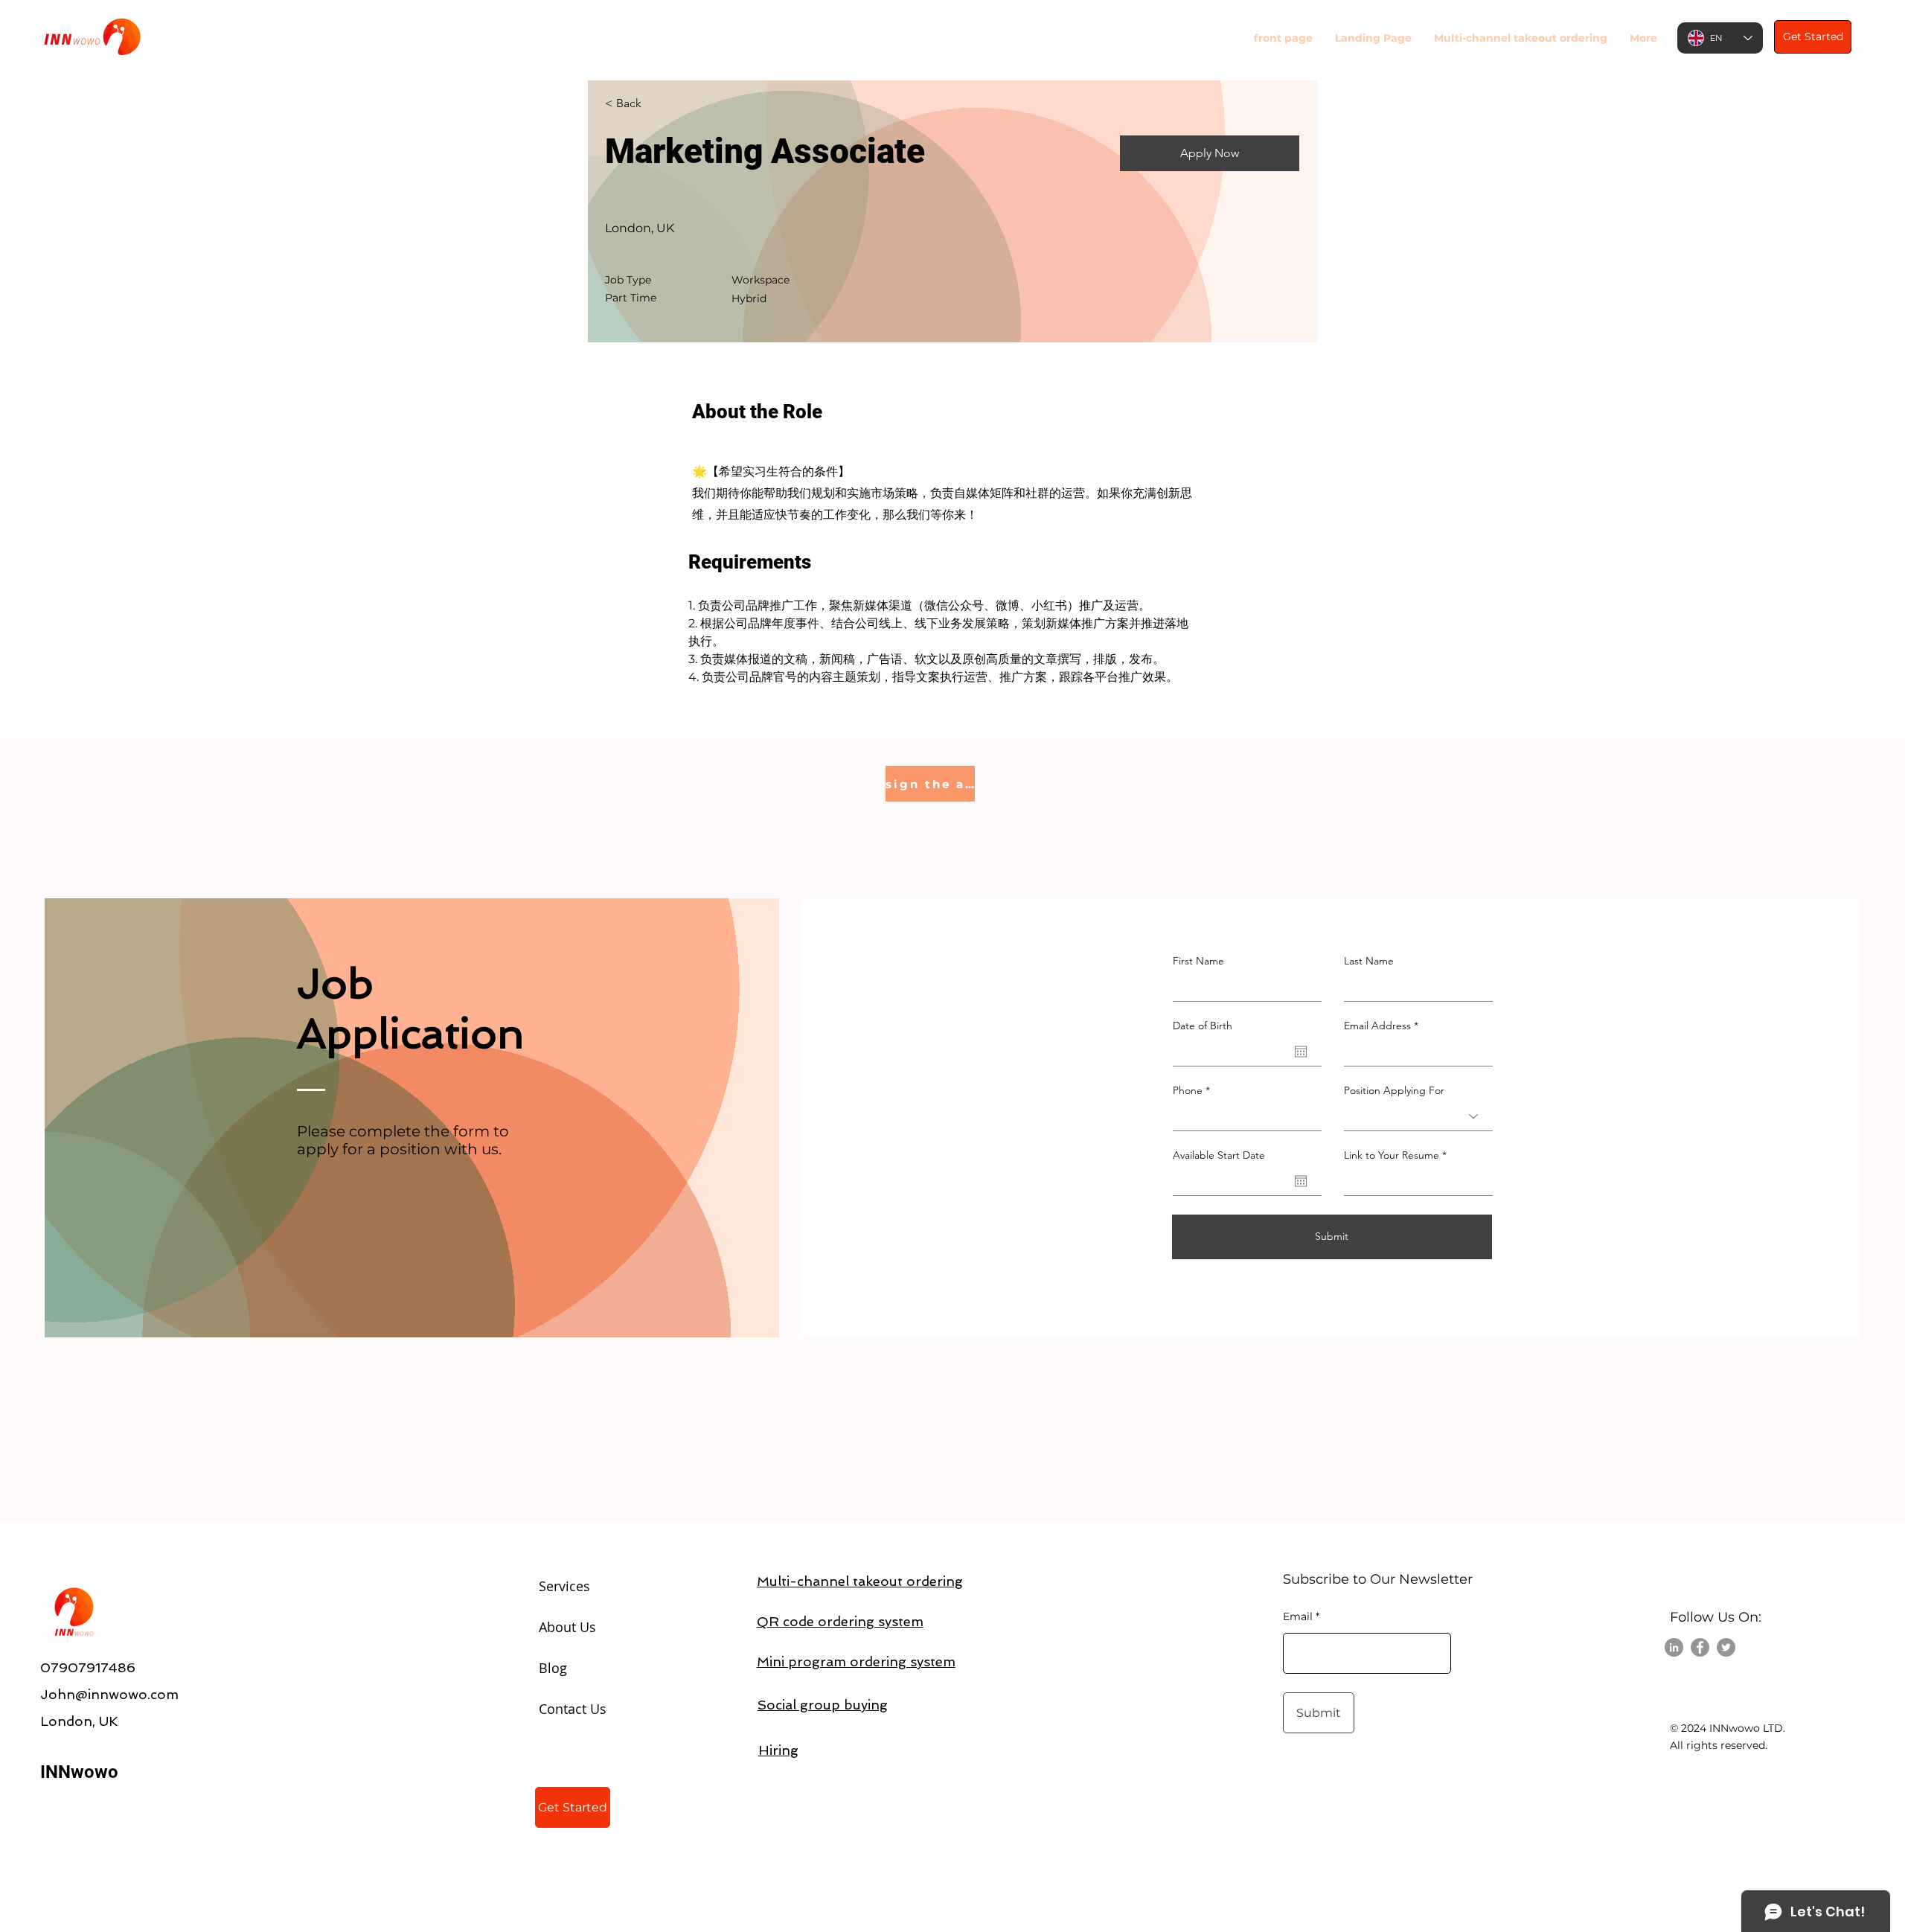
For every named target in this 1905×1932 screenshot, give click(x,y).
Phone (1188, 1090)
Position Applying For (1394, 1090)
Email (1298, 1616)
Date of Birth (1203, 1026)
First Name (1198, 961)
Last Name (1369, 961)
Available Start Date (1219, 1155)
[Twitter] (1726, 1647)
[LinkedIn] (1674, 1647)
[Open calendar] (1301, 1052)
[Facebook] (1700, 1647)
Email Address (1377, 1026)
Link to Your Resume (1392, 1155)
